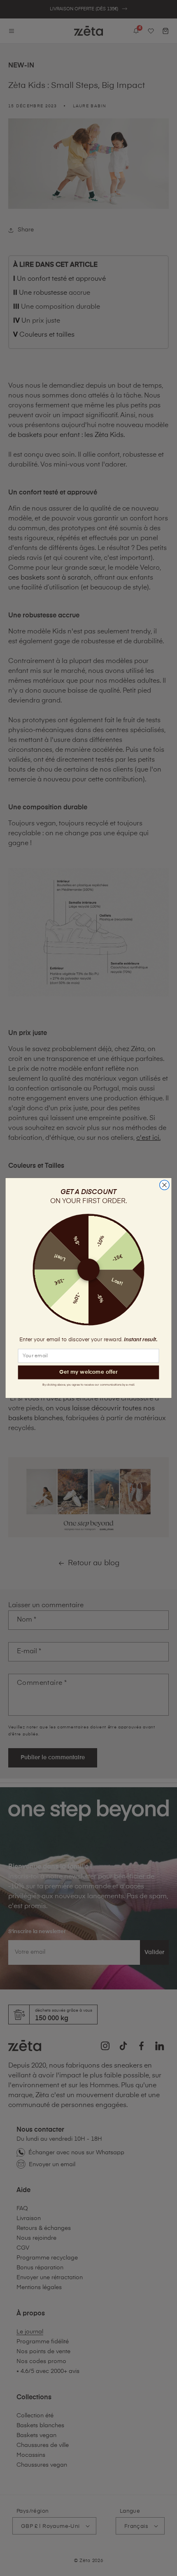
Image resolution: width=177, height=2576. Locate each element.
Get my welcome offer (88, 1372)
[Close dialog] (165, 1185)
